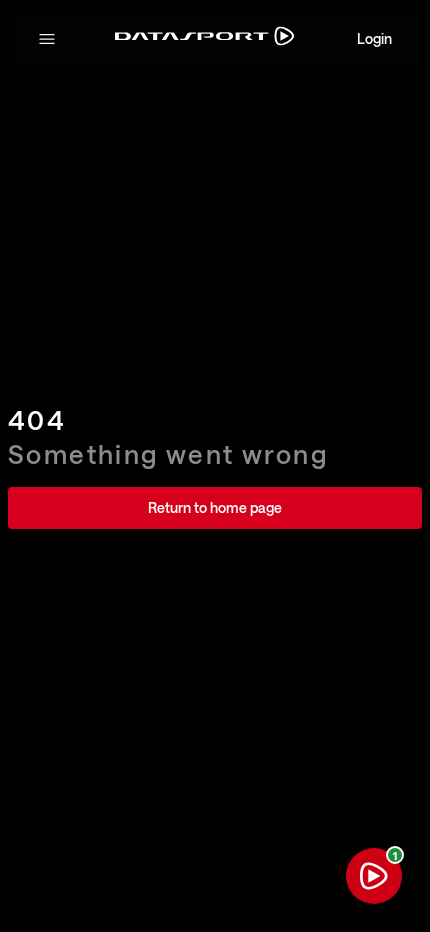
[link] (215, 508)
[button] (47, 39)
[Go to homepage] (204, 39)
